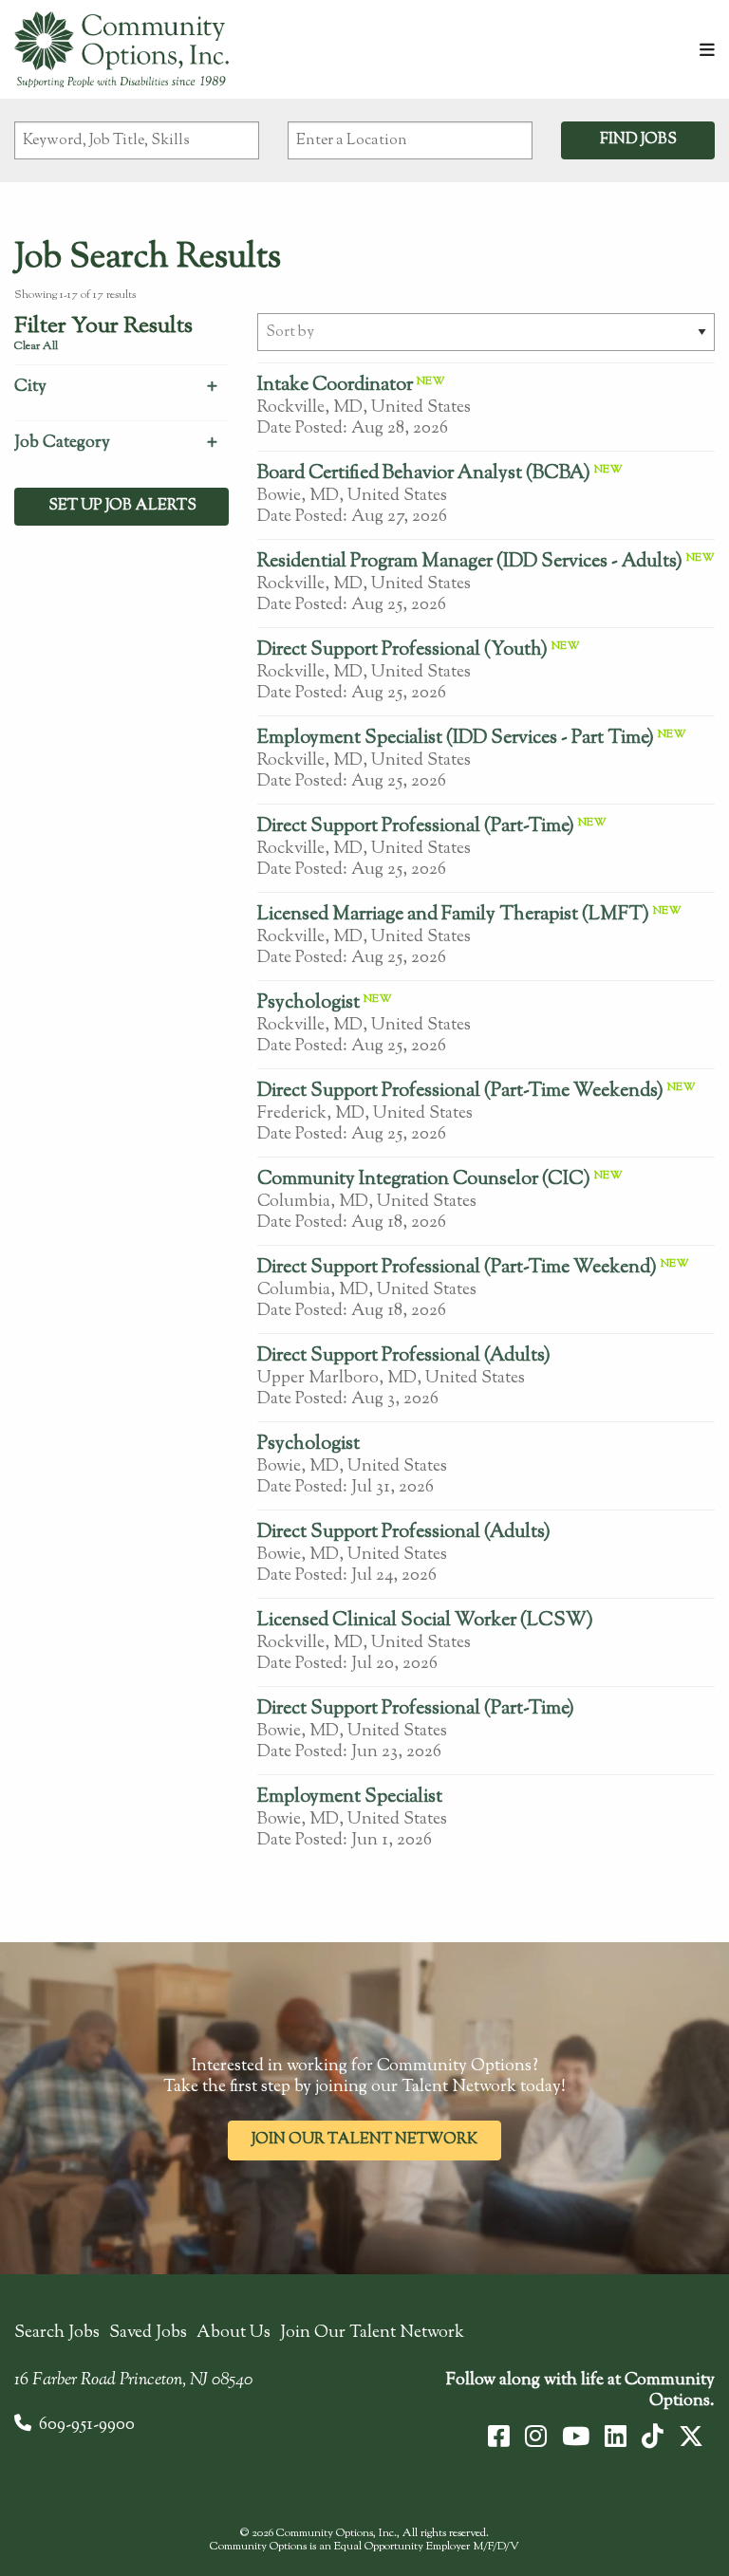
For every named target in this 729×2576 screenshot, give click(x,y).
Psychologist (308, 1003)
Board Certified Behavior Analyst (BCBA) (424, 474)
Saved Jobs (148, 2333)
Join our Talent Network (364, 2140)
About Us (234, 2333)
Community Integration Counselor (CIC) (424, 1180)
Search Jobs (57, 2333)
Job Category (62, 443)
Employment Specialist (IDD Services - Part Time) (456, 739)
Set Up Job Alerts (121, 506)
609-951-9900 (87, 2425)
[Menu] (707, 52)
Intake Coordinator (335, 386)
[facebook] (499, 2437)
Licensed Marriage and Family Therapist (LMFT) (453, 915)
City (30, 387)
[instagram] (536, 2437)
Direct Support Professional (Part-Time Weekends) (460, 1092)
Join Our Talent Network (372, 2333)
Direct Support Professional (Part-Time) (416, 827)
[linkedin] (616, 2437)
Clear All (36, 346)
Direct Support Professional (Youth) (402, 650)
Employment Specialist (350, 1798)
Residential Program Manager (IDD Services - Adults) (470, 562)
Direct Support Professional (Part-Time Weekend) (457, 1268)
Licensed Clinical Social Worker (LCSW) (425, 1621)
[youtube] (576, 2437)
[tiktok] (653, 2437)
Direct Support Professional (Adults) (404, 1356)
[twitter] (691, 2437)
